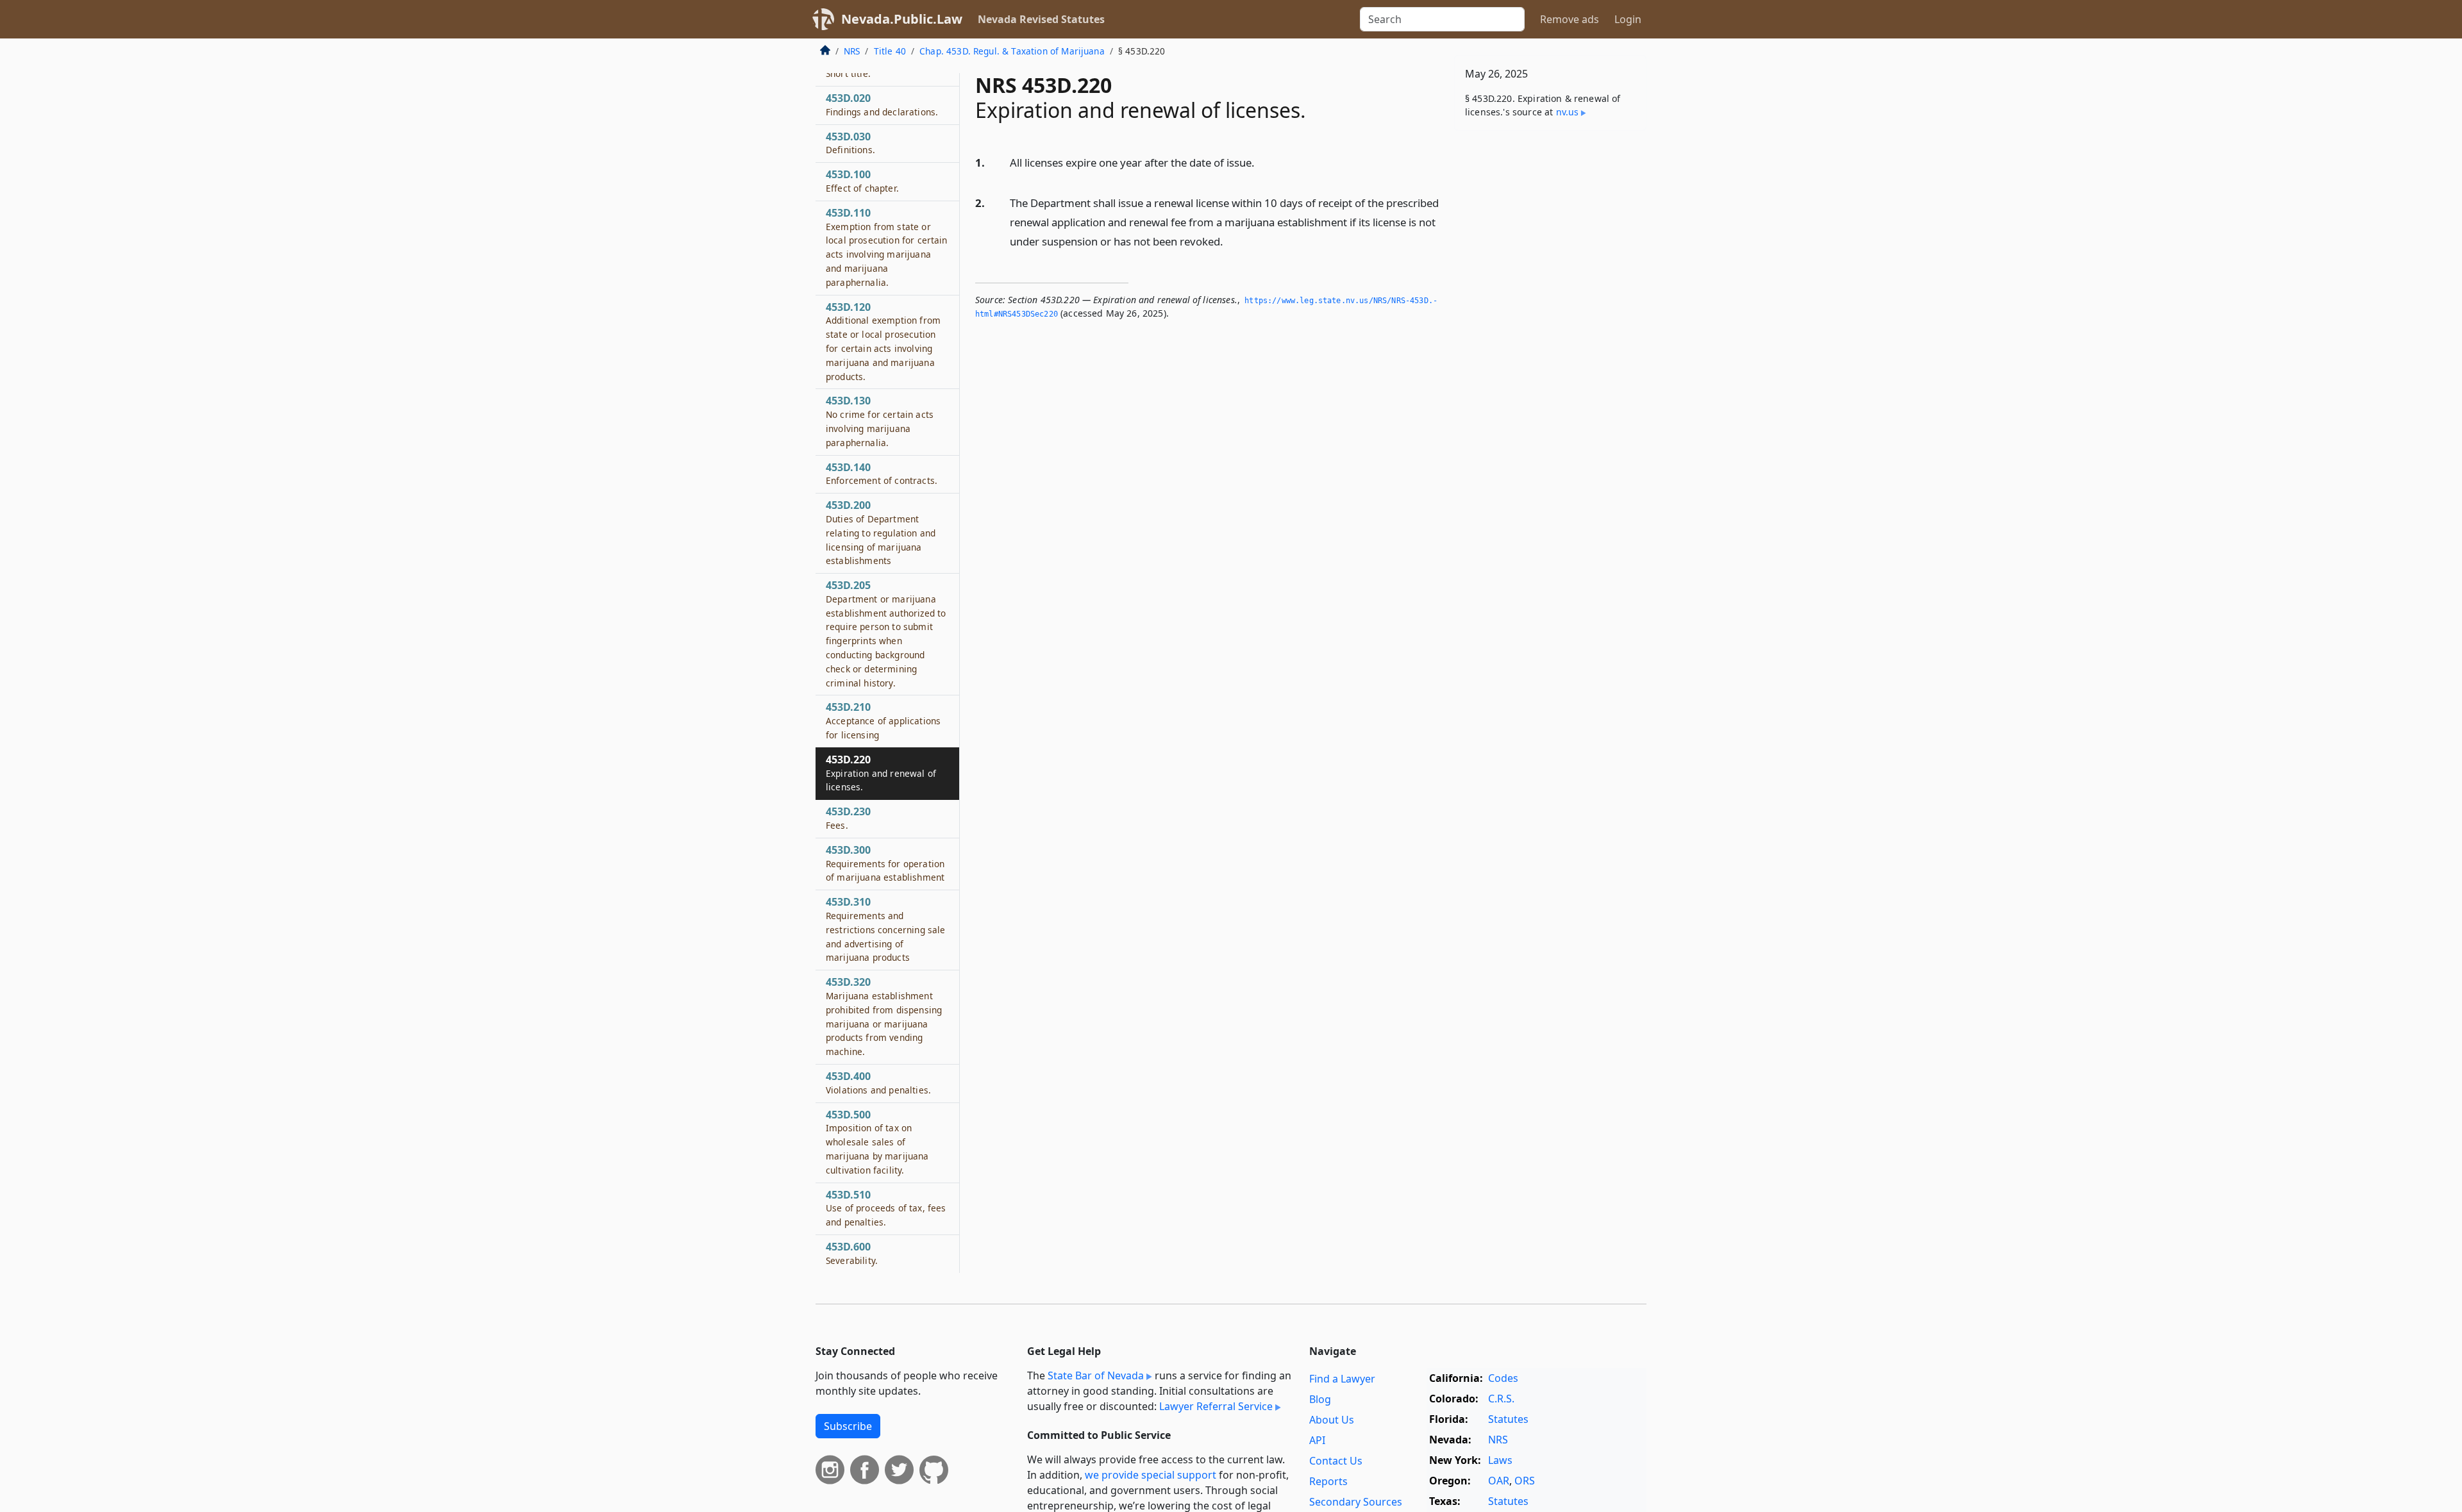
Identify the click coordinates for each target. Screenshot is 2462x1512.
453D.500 (877, 1142)
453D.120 (883, 341)
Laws (1500, 1460)
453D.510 (886, 1208)
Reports (1328, 1481)
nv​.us (1568, 112)
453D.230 (848, 818)
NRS (852, 51)
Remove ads (1570, 19)
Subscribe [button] (848, 1426)
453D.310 (885, 929)
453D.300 (885, 863)
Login (1628, 19)
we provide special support (1151, 1475)
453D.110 (887, 247)
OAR (1499, 1481)
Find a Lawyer (1342, 1379)
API (1317, 1440)
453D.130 (880, 421)
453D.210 (883, 720)
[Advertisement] (1550, 341)
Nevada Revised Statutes (1041, 19)
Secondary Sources (1356, 1502)
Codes (1503, 1378)
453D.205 (886, 634)
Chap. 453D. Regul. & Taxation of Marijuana (1012, 51)
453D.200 (881, 532)
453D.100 (862, 181)
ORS (1525, 1481)
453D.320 (884, 1016)
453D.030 (850, 143)
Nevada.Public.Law (902, 19)
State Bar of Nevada (1096, 1375)
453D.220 (881, 773)
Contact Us (1336, 1461)
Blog (1320, 1399)
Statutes (1508, 1419)
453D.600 (852, 1253)
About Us (1332, 1420)
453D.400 (878, 1083)
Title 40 (890, 51)
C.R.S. (1501, 1399)
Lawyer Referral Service (1216, 1406)
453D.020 (882, 104)
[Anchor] (1262, 162)
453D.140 (882, 474)
